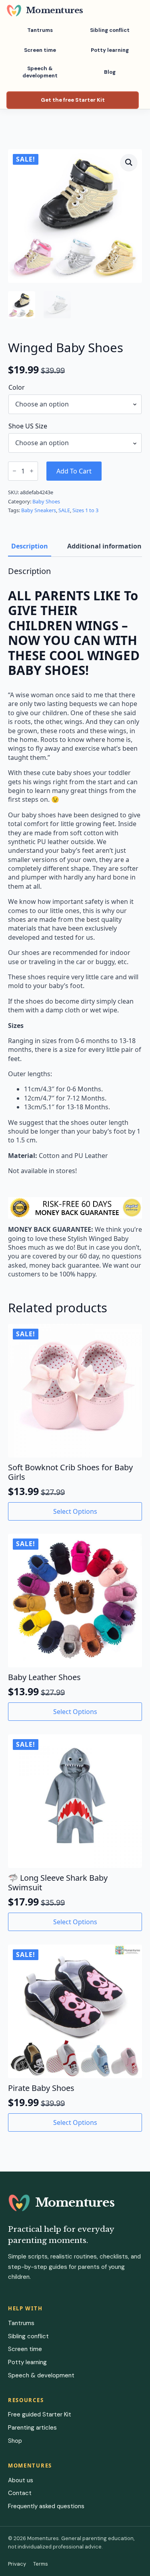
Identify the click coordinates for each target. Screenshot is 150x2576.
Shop (15, 2441)
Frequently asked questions (46, 2506)
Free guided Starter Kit (40, 2414)
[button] (129, 162)
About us (21, 2480)
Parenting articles (32, 2428)
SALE (64, 510)
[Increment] (32, 471)
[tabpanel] (75, 923)
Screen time (40, 50)
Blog (110, 72)
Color (17, 387)
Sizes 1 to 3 (85, 510)
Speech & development (40, 72)
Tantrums (40, 30)
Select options (75, 1511)
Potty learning (110, 50)
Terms (41, 2564)
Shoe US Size (28, 426)
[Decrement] (14, 471)
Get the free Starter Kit (73, 100)
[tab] (30, 546)
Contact (20, 2493)
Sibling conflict (110, 30)
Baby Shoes (46, 501)
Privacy (17, 2564)
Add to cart (74, 471)
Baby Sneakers (39, 510)
